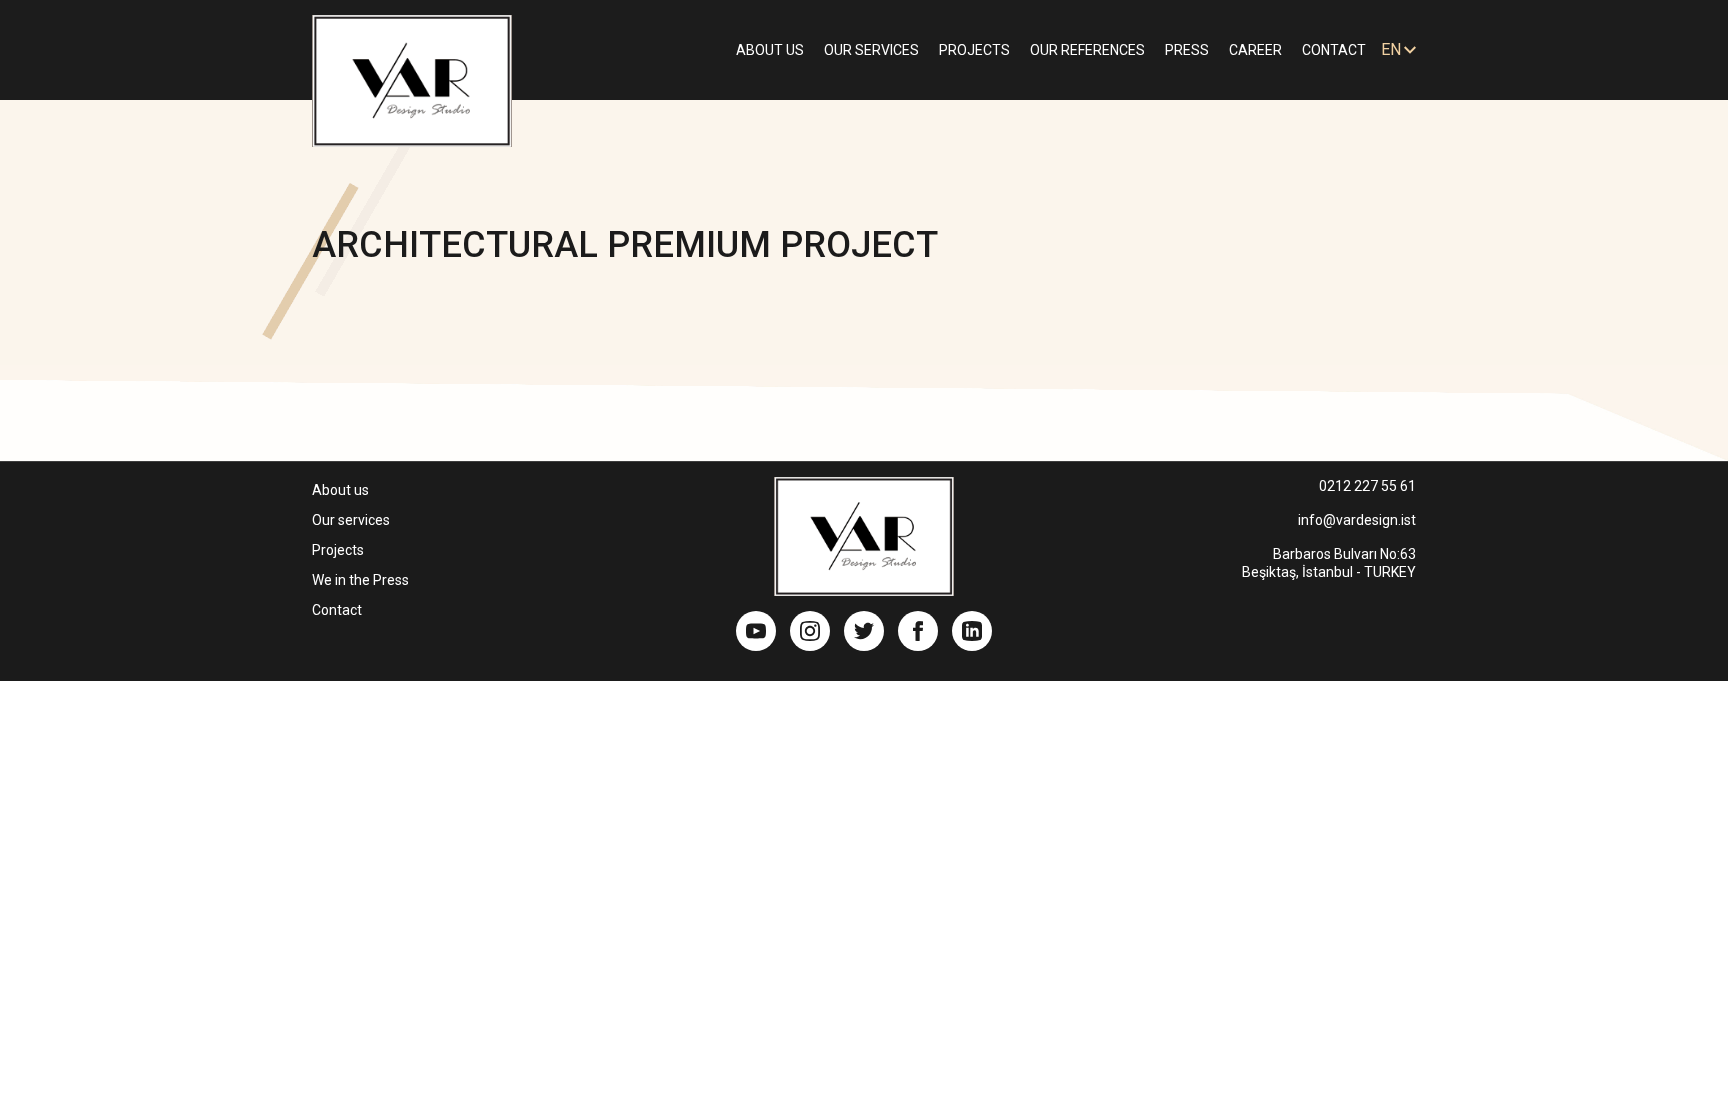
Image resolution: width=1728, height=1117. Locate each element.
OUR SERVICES (871, 50)
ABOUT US (770, 50)
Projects (338, 550)
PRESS (1187, 50)
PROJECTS (974, 50)
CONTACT (1334, 50)
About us (340, 490)
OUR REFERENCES (1087, 50)
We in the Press (360, 580)
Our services (351, 520)
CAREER (1255, 50)
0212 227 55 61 (1367, 486)
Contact (337, 610)
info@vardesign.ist (1357, 520)
